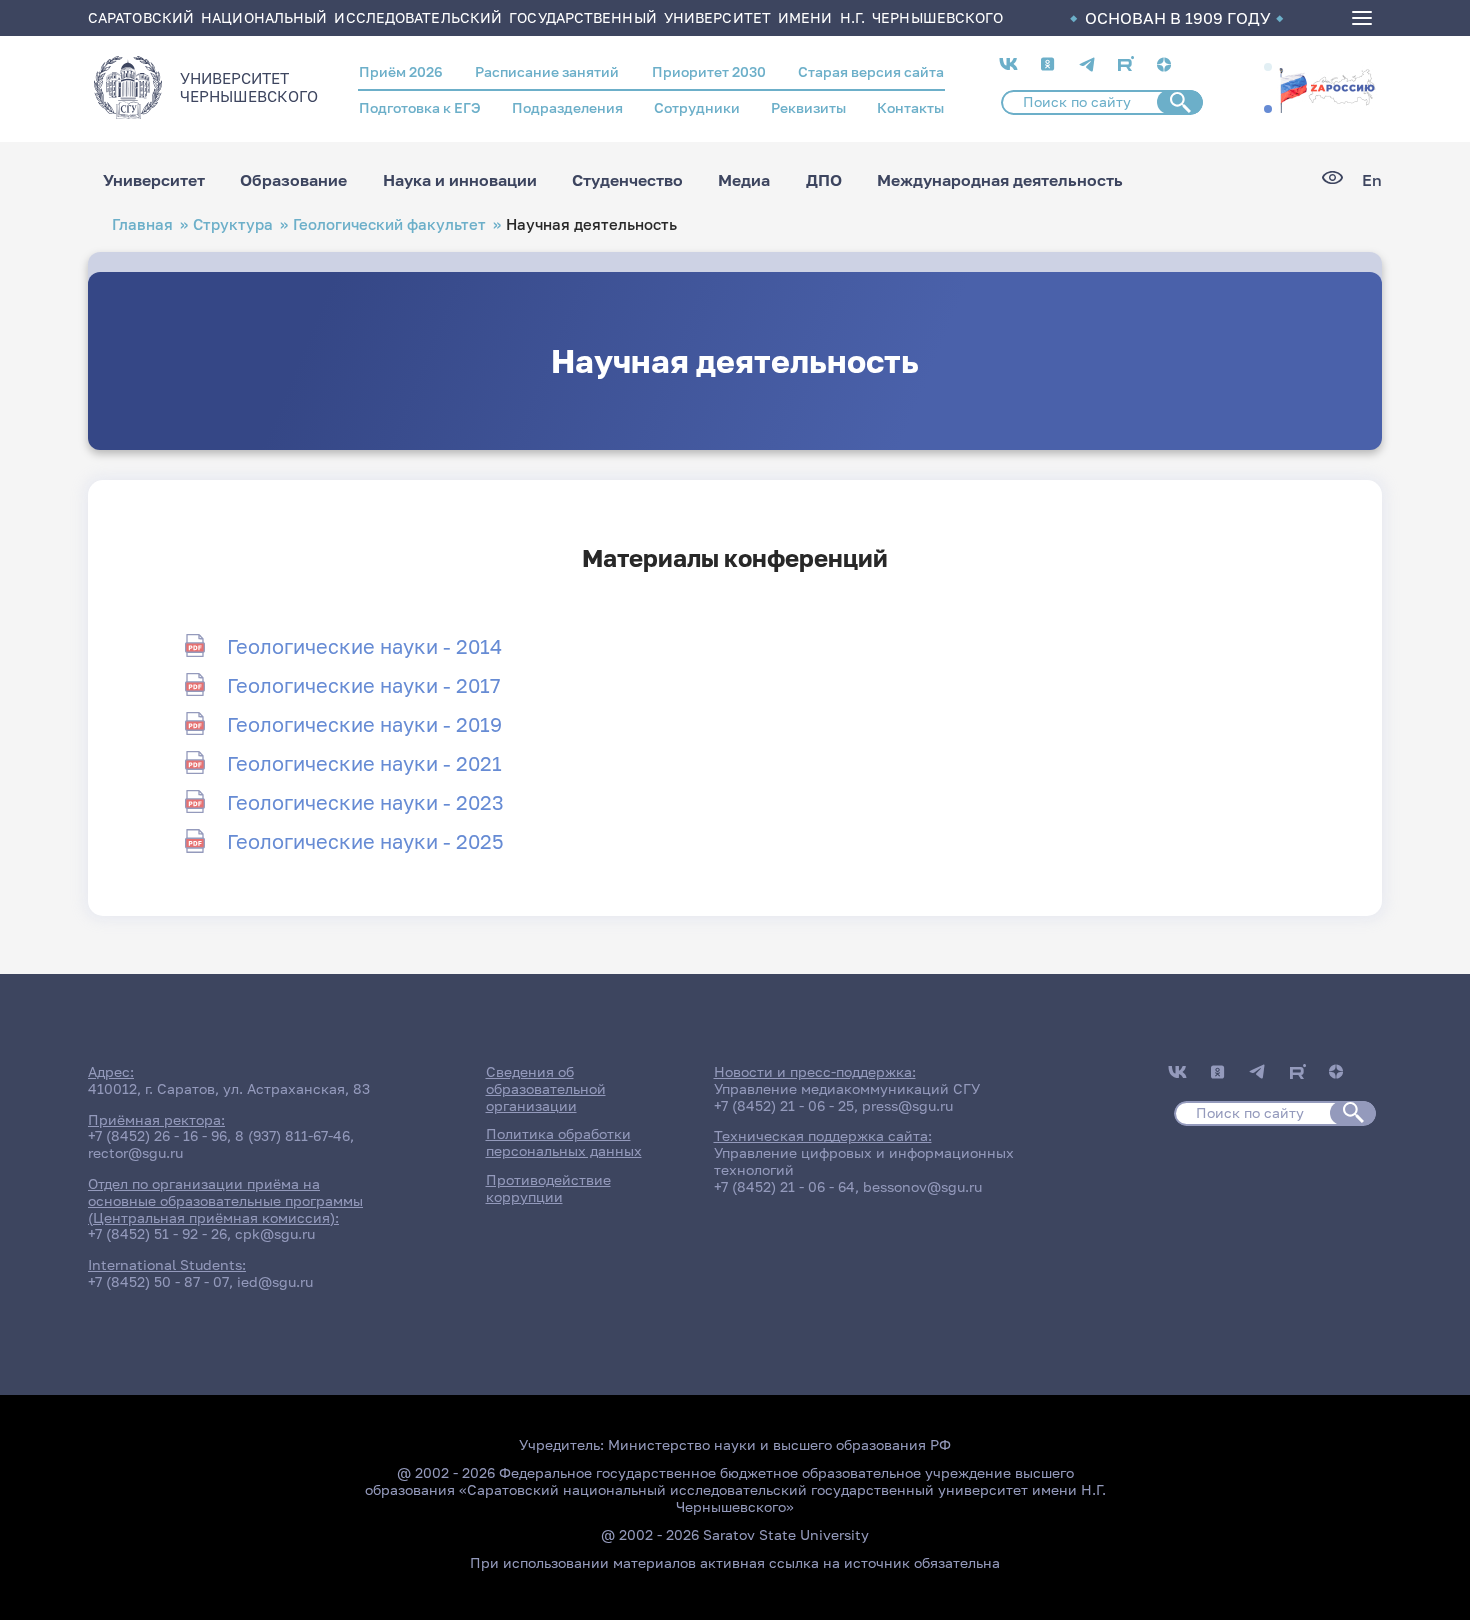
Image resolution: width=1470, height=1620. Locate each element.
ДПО (824, 180)
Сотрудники (697, 107)
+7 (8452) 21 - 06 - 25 (784, 1105)
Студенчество (627, 180)
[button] (1268, 67)
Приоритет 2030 (709, 71)
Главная (142, 224)
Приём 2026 (401, 71)
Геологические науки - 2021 (364, 763)
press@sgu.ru (907, 1105)
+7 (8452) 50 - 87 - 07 (158, 1281)
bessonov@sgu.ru (922, 1186)
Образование (293, 180)
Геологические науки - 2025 (365, 841)
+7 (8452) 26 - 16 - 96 (157, 1135)
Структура (233, 224)
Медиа (744, 180)
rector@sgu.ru (135, 1152)
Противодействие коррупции (548, 1188)
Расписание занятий (547, 71)
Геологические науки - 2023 (365, 802)
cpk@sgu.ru (275, 1233)
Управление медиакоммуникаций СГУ (847, 1088)
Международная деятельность (1000, 180)
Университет (154, 180)
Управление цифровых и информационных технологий (864, 1161)
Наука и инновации (460, 180)
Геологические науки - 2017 (364, 685)
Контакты (910, 107)
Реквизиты (808, 107)
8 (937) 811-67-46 (292, 1135)
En (1372, 180)
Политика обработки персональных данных (564, 1142)
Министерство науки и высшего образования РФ (779, 1444)
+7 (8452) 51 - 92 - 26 (157, 1233)
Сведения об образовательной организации (546, 1088)
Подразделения (567, 107)
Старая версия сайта (871, 71)
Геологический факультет (389, 224)
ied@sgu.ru (275, 1281)
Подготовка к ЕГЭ (420, 107)
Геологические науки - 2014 (364, 646)
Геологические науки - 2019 (364, 724)
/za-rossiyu (1327, 88)
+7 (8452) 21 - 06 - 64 (784, 1186)
